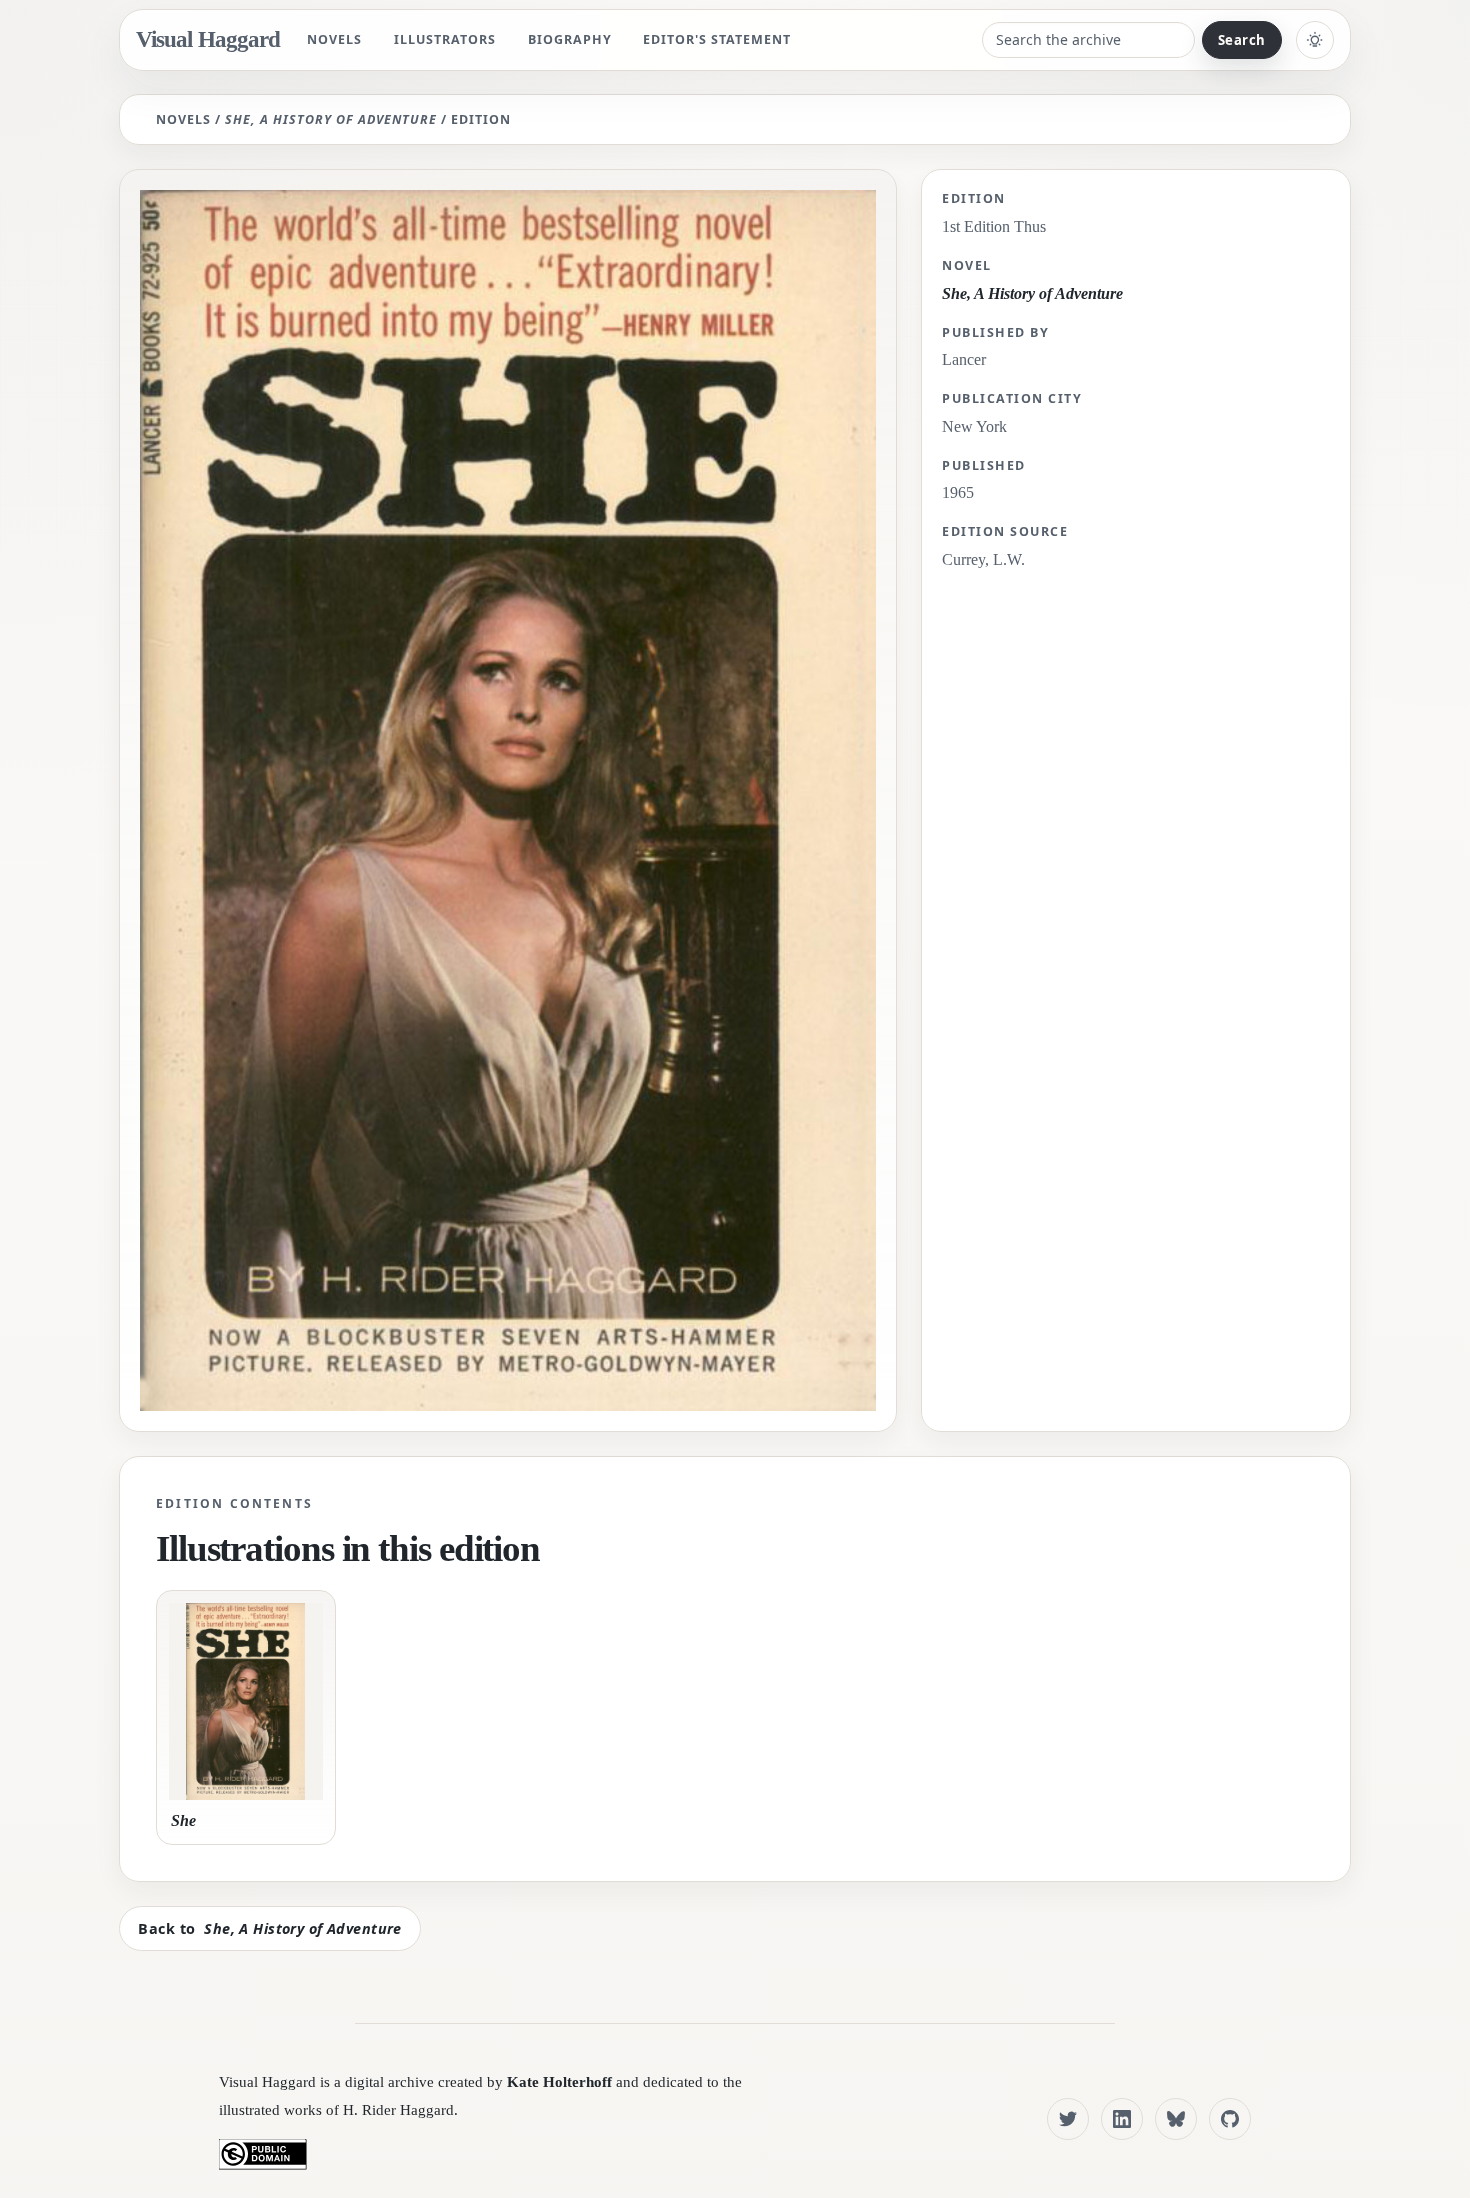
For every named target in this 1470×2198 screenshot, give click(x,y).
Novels (334, 39)
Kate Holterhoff (559, 2081)
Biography (570, 39)
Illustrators (445, 39)
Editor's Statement (717, 39)
